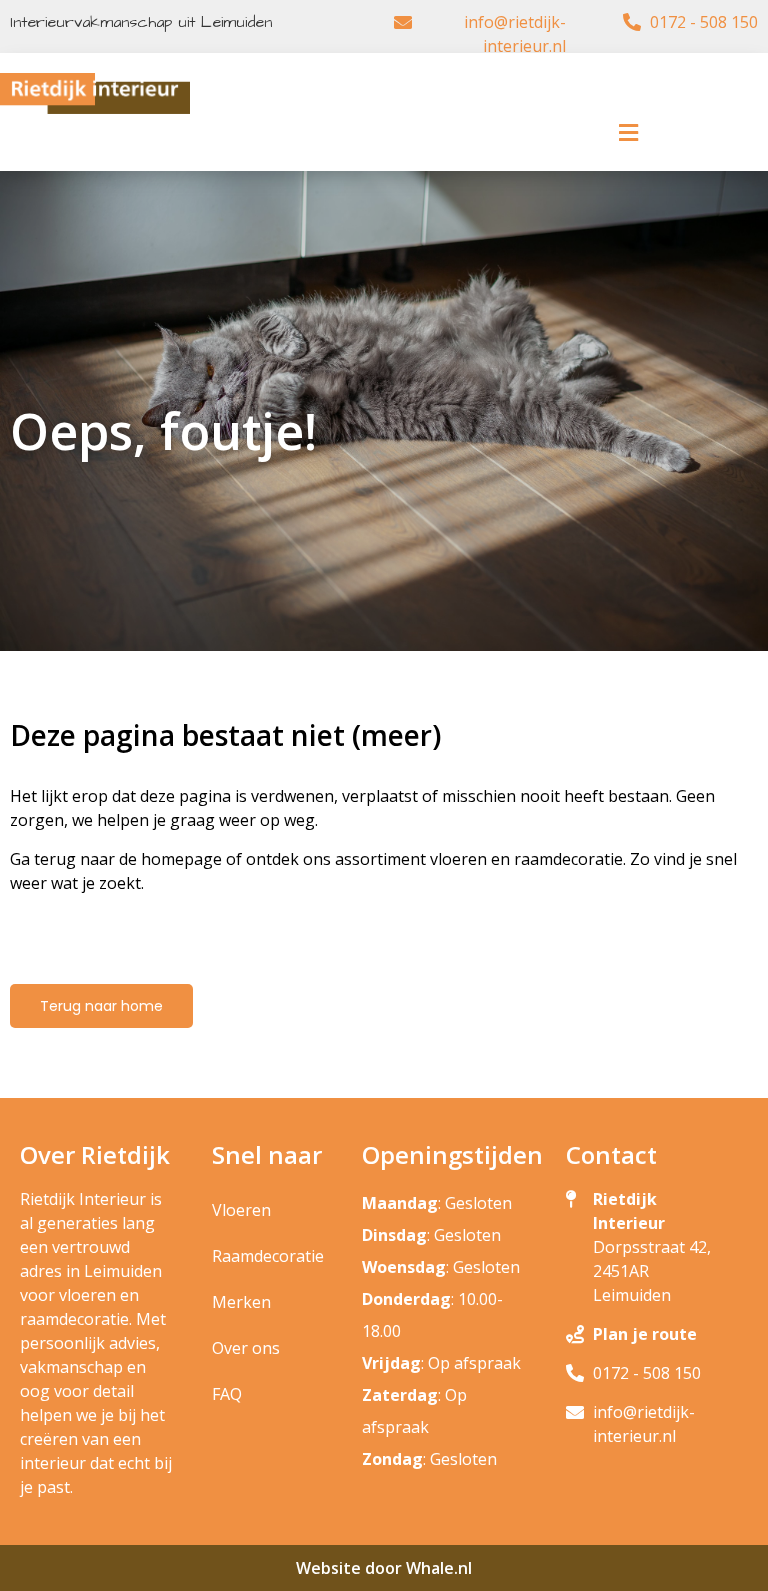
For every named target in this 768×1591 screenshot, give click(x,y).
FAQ (227, 1394)
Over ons (246, 1348)
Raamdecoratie (268, 1256)
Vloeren (241, 1210)
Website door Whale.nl (384, 1568)
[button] (628, 132)
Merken (241, 1302)
